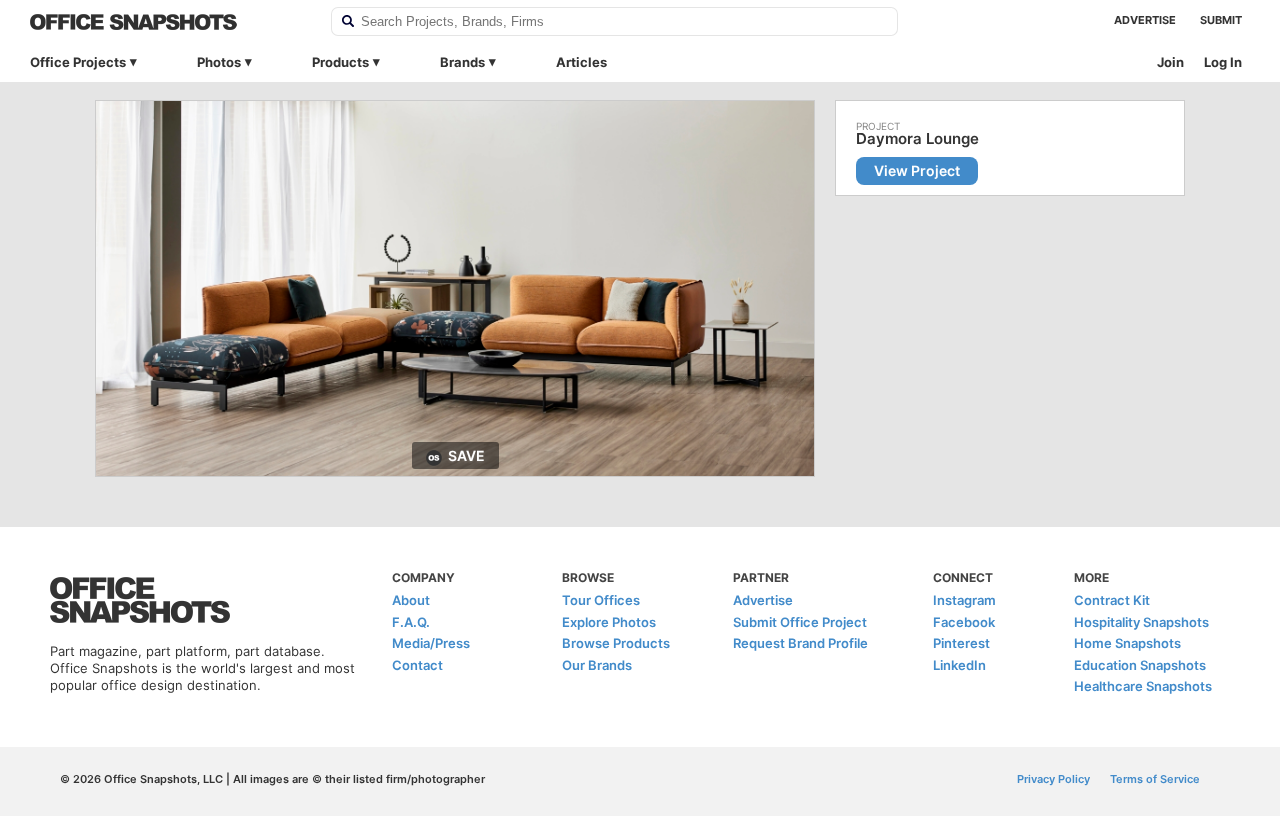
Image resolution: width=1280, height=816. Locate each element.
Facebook (964, 622)
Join (1170, 62)
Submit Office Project (800, 622)
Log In (1223, 62)
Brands (462, 62)
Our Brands (597, 665)
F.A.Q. (411, 622)
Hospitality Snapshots (1141, 622)
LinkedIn (959, 665)
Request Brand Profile (800, 643)
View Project (917, 170)
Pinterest (961, 643)
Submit (1221, 20)
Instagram (964, 600)
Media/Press (431, 643)
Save (466, 455)
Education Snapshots (1140, 665)
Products (340, 62)
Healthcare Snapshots (1143, 686)
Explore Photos (609, 622)
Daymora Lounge (917, 139)
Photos (219, 62)
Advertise (1145, 20)
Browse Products (616, 643)
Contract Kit (1112, 600)
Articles (581, 62)
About (411, 600)
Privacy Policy (1053, 779)
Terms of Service (1155, 779)
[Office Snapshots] (167, 22)
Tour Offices (601, 600)
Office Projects (78, 62)
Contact (417, 665)
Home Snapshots (1127, 643)
